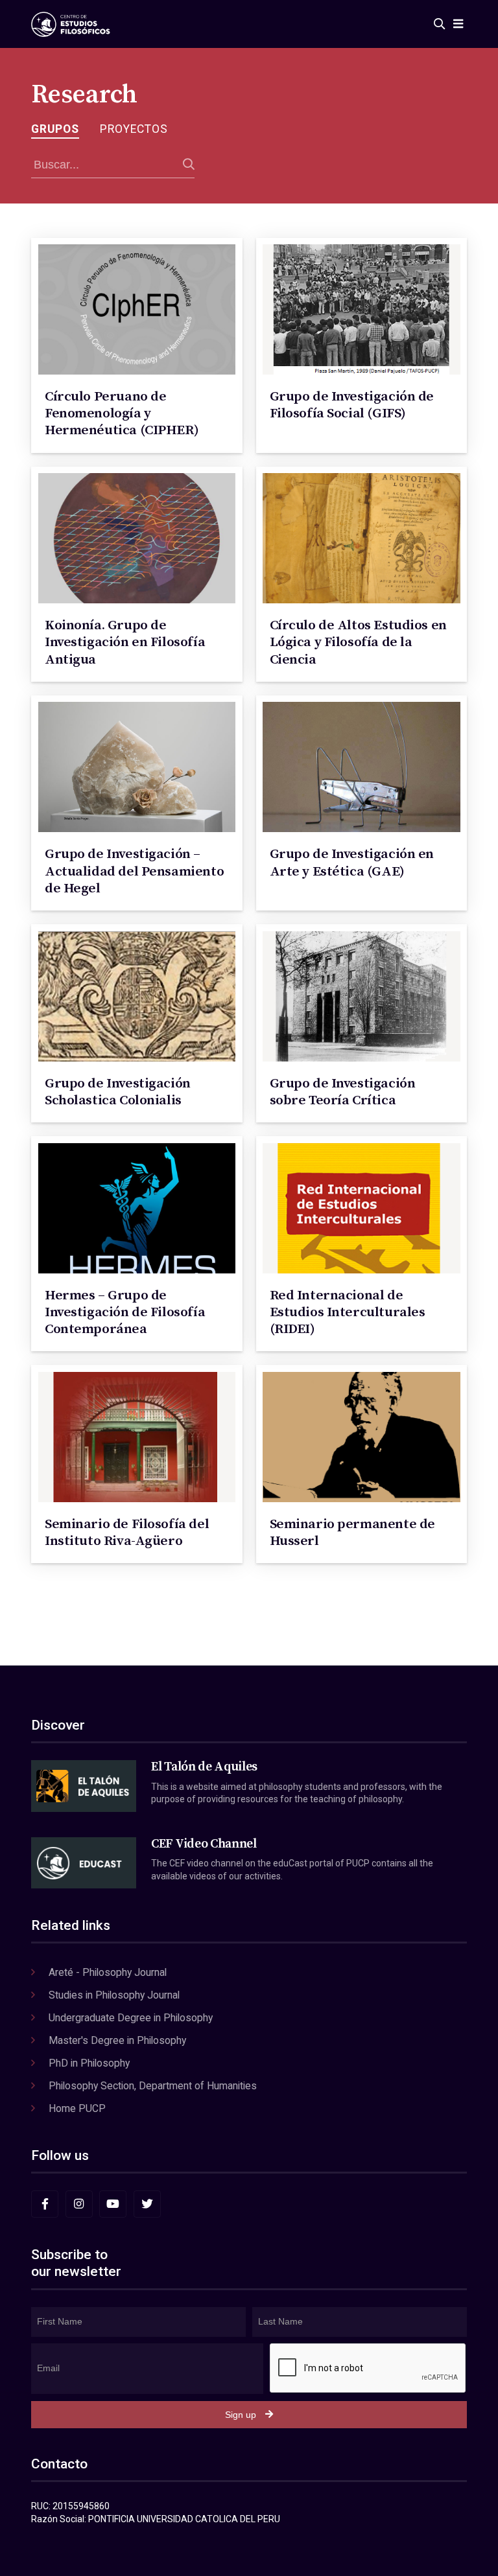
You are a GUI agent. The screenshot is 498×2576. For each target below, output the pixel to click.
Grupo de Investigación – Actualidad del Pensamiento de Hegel (134, 871)
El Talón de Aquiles (204, 1767)
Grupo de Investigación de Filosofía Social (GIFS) (352, 405)
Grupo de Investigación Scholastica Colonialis (118, 1092)
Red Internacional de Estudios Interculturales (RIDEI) (348, 1313)
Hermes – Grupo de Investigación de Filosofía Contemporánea (125, 1313)
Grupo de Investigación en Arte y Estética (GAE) (352, 863)
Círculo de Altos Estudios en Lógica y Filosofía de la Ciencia (358, 643)
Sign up (241, 2415)
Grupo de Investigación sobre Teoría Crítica (343, 1092)
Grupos (55, 129)
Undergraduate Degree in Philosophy (131, 2018)
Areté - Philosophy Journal (108, 1972)
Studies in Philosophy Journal (114, 1995)
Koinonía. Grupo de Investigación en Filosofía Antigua (125, 643)
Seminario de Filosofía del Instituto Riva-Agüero (127, 1533)
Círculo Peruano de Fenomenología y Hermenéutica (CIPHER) (122, 414)
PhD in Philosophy (89, 2063)
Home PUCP (77, 2108)
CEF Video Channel (204, 1844)
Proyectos (134, 129)
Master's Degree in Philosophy (117, 2040)
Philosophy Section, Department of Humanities (153, 2086)
